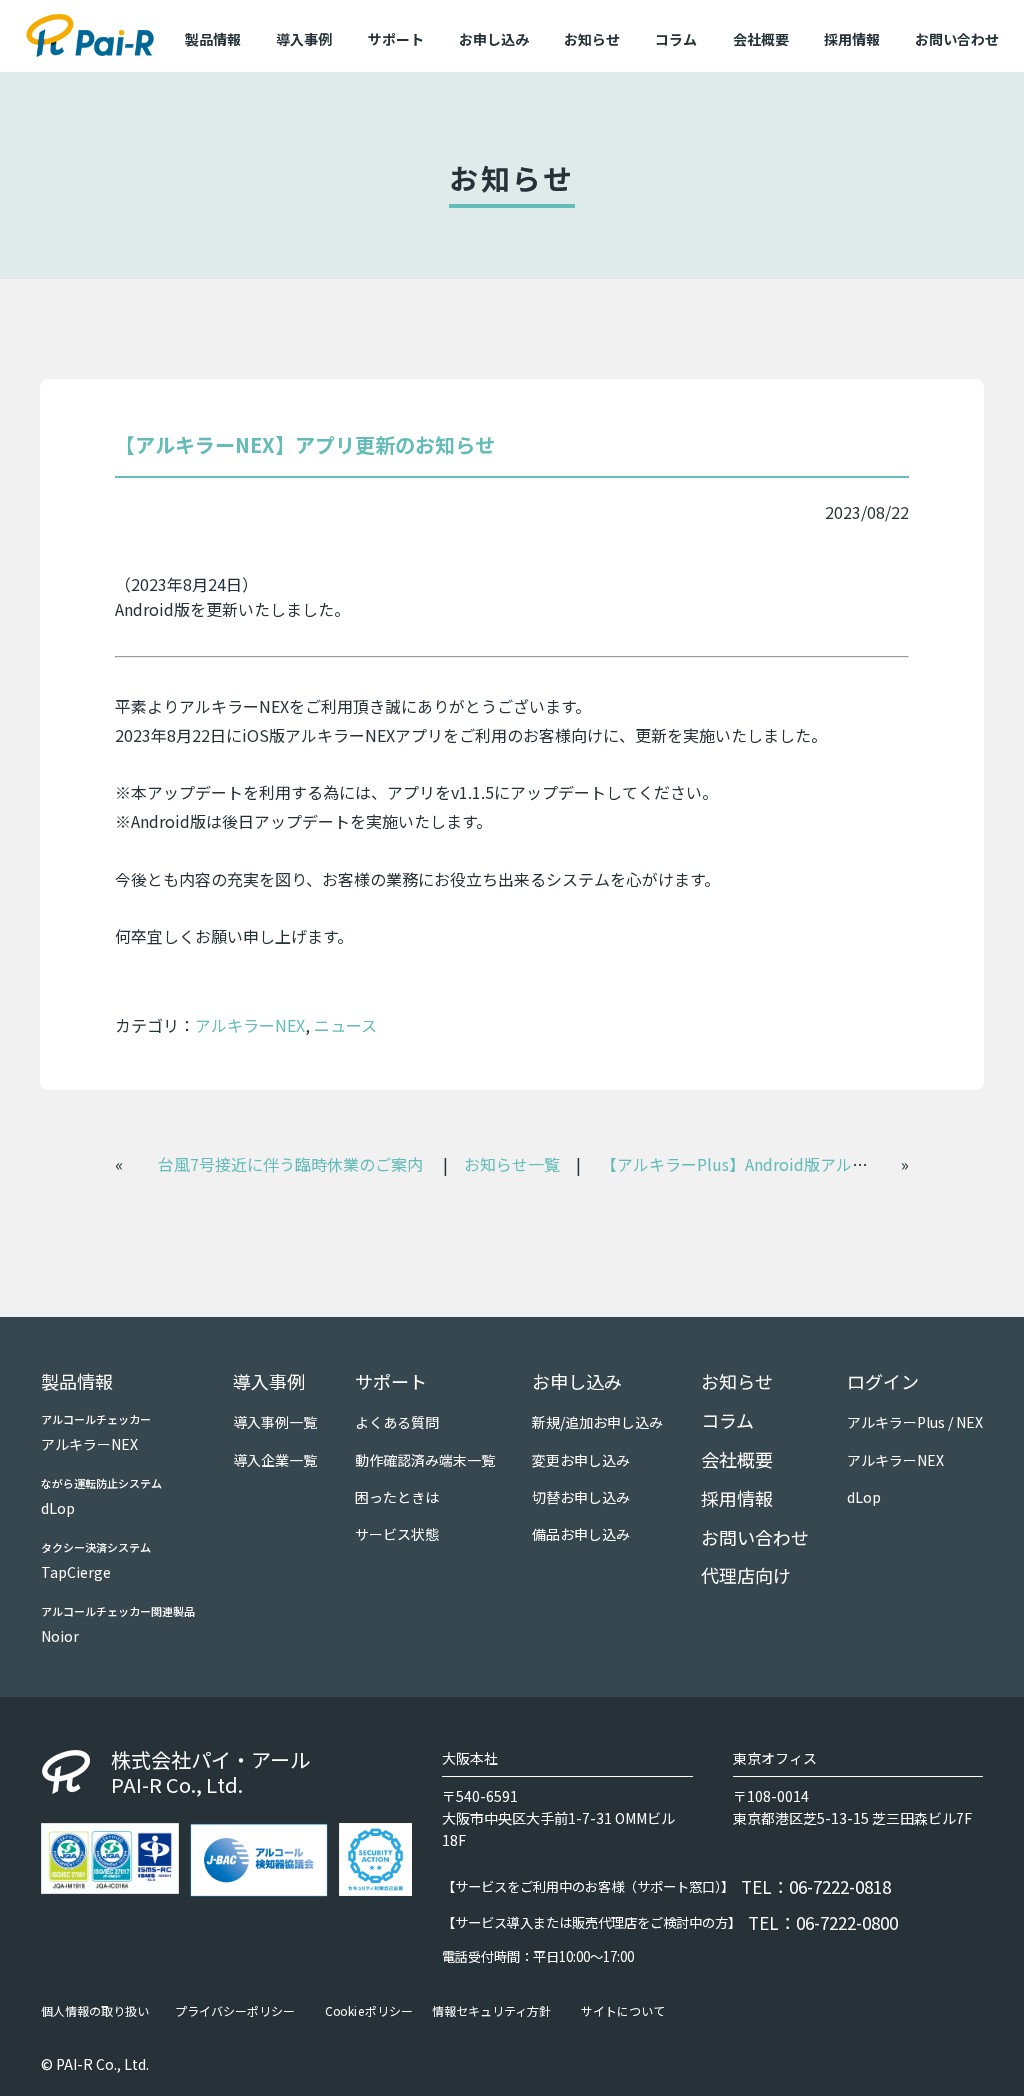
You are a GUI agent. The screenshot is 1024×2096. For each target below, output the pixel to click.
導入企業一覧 (275, 1460)
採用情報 (852, 39)
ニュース (345, 1025)
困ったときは (397, 1497)
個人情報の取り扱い (95, 2011)
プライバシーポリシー (235, 2011)
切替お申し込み (581, 1497)
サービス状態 (397, 1534)
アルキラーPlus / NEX (915, 1422)
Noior (60, 1636)
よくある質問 (397, 1422)
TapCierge (76, 1572)
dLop (58, 1508)
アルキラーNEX (250, 1025)
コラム (676, 39)
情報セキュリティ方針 (491, 2011)
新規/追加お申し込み (597, 1422)
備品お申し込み (581, 1534)
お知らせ (592, 39)
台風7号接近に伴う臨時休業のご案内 (290, 1164)
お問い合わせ (957, 39)
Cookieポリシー (369, 2011)
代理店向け (746, 1575)
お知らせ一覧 (512, 1164)
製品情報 (77, 1381)
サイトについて (623, 2011)
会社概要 (761, 39)
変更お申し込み (581, 1460)
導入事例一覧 (275, 1422)
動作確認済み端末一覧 (425, 1460)
